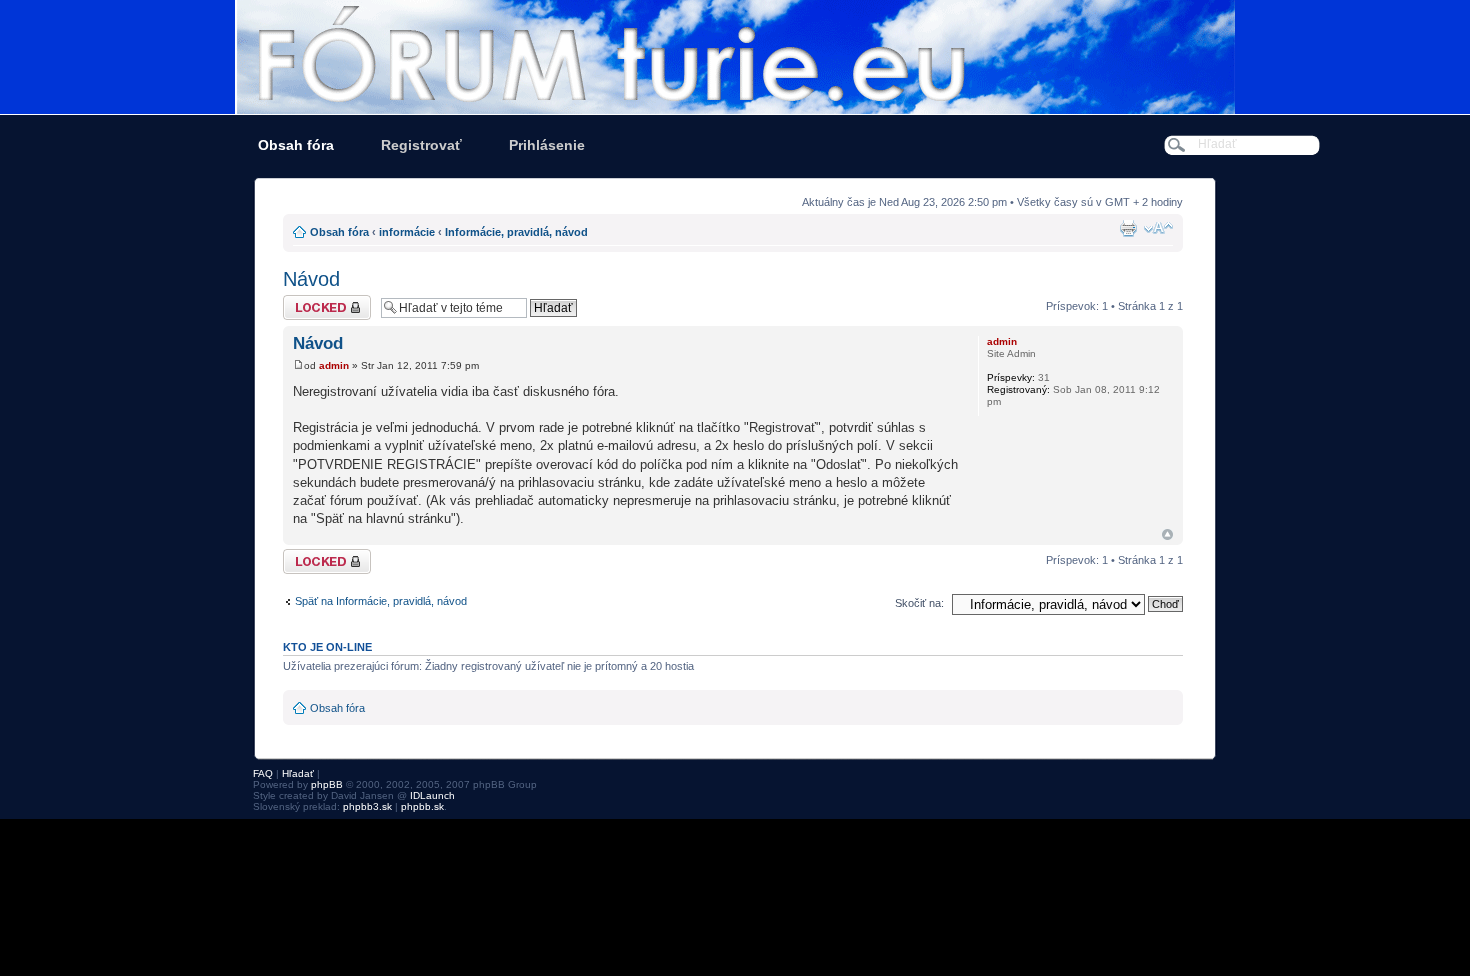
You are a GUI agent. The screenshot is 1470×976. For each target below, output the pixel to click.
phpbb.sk (422, 806)
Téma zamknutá (322, 301)
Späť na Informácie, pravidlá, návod (381, 601)
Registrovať (421, 145)
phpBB (327, 784)
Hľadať (298, 773)
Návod (311, 279)
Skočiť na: (919, 603)
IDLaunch (432, 795)
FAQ (263, 773)
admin (334, 365)
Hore (1167, 534)
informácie (407, 232)
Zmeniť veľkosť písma (1158, 228)
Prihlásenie (547, 145)
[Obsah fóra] (735, 57)
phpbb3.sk (367, 806)
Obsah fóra (296, 145)
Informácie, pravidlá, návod (516, 232)
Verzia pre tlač (1128, 228)
